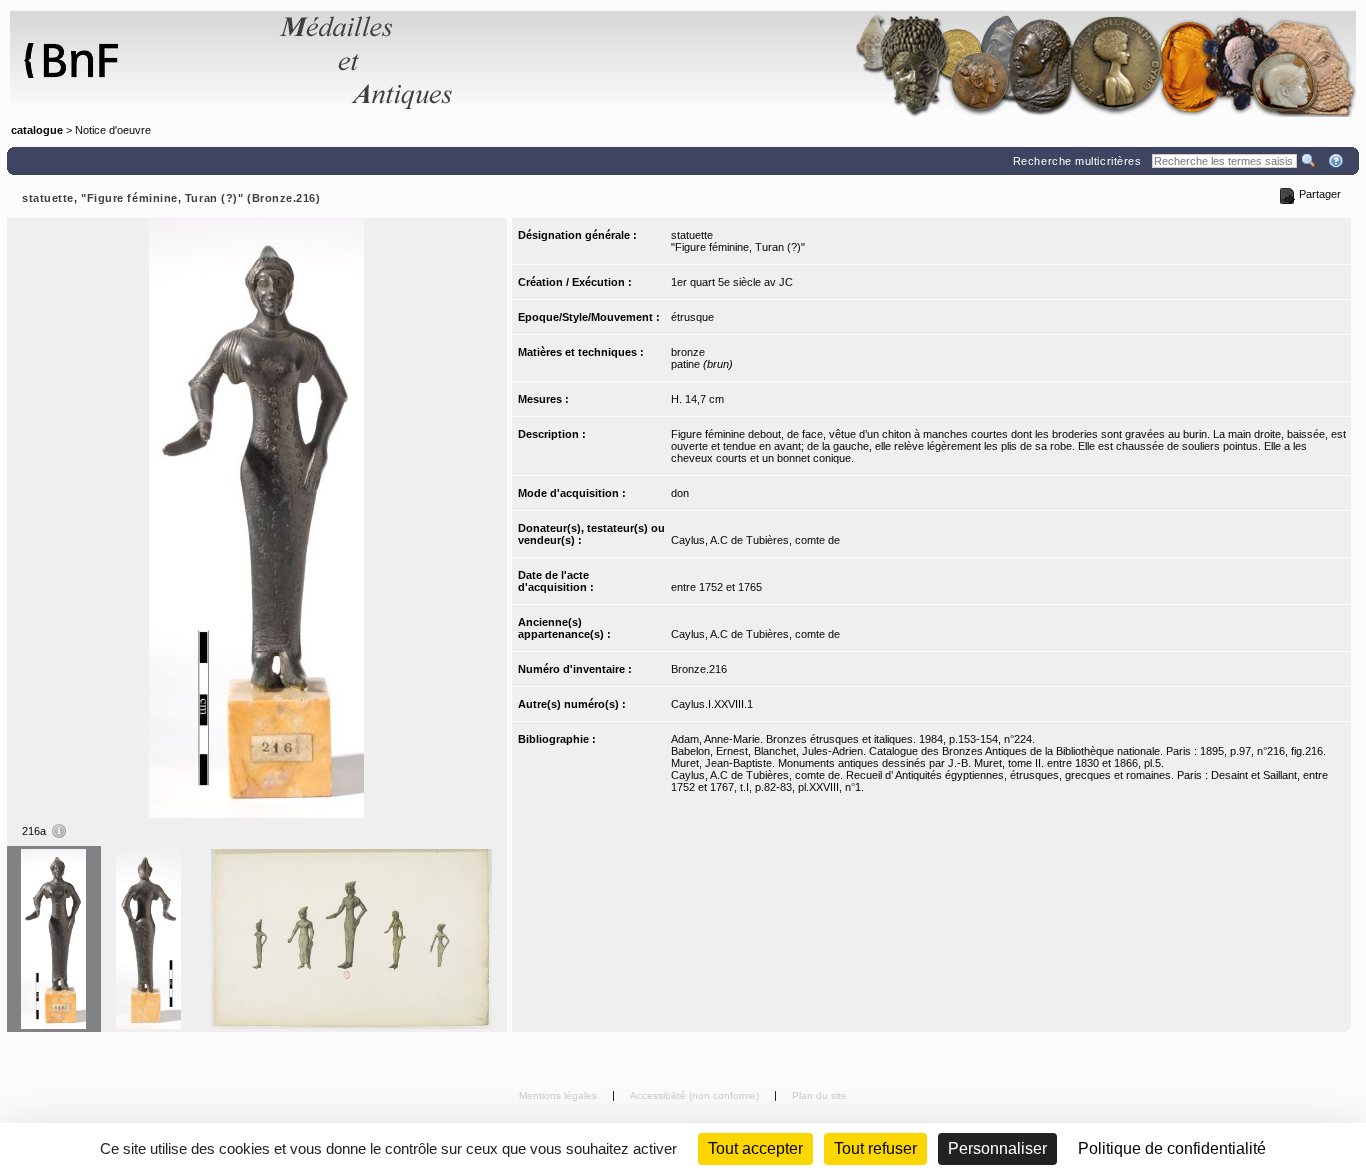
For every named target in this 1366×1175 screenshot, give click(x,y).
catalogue (37, 130)
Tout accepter (755, 1148)
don (680, 493)
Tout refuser (875, 1148)
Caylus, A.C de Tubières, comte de (755, 540)
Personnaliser (997, 1148)
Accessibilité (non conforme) (696, 1095)
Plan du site (819, 1095)
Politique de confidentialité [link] (1172, 1148)
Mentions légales (559, 1095)
